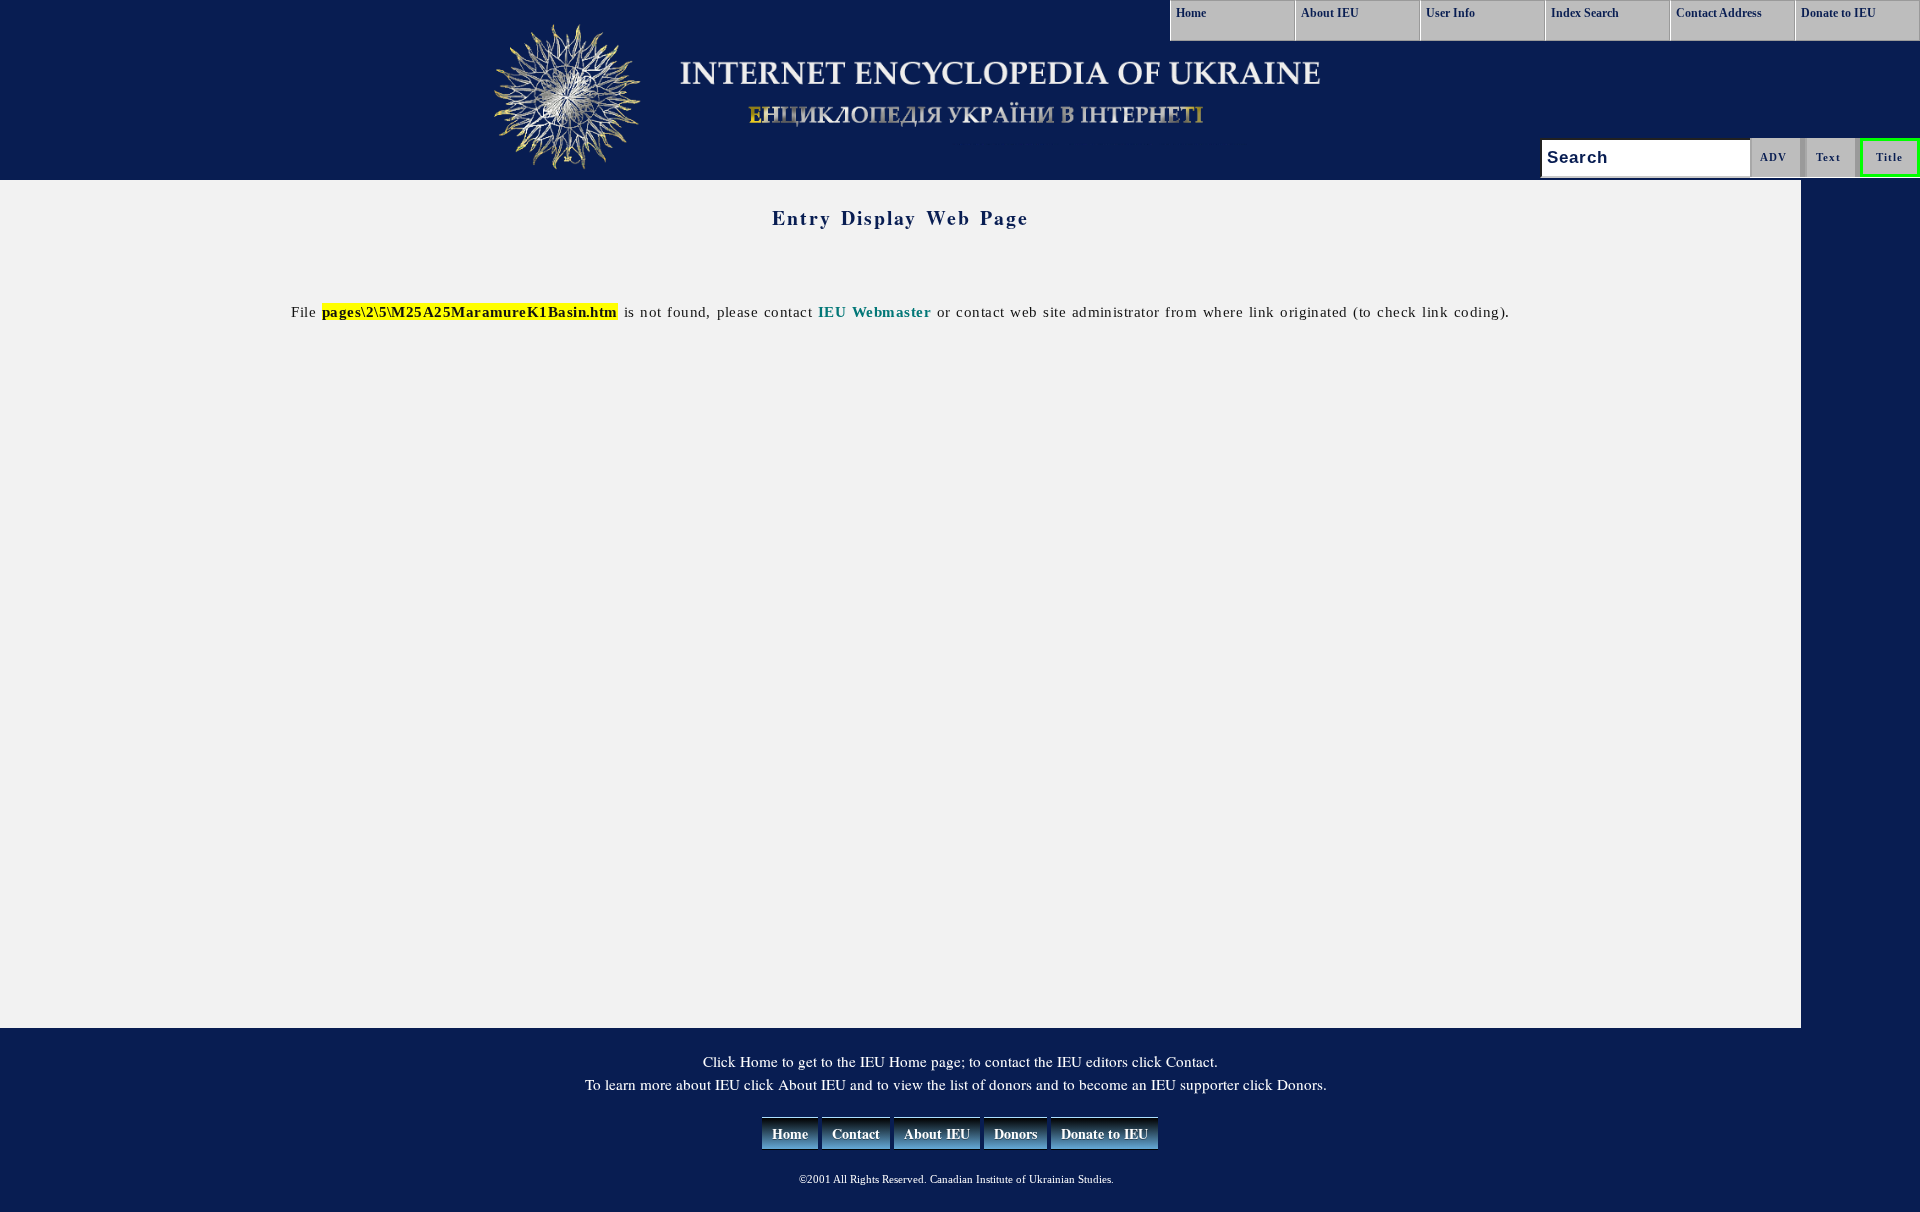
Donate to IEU (1838, 13)
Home (1191, 13)
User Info (1450, 13)
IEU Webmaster (874, 311)
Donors (1015, 1133)
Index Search (1585, 13)
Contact (856, 1133)
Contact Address (1719, 13)
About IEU (1330, 13)
